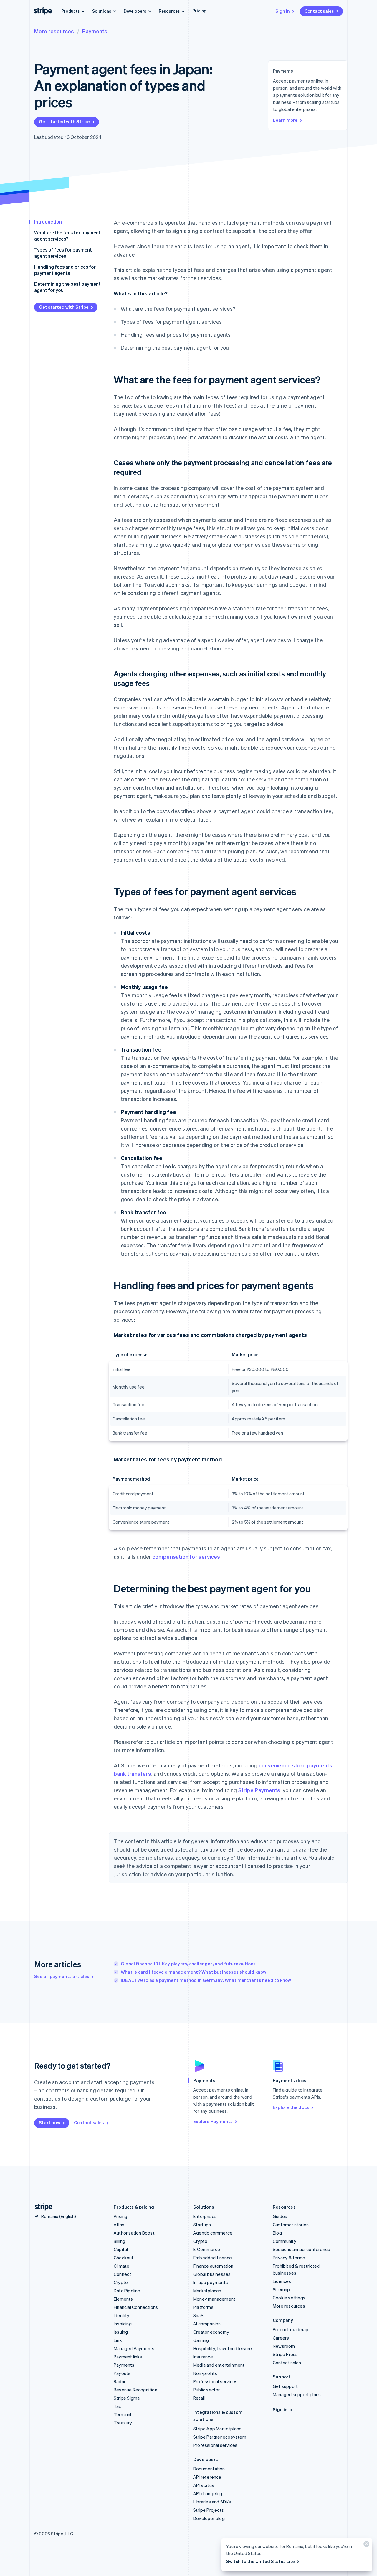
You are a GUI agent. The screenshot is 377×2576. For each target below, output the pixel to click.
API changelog (208, 2493)
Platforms (203, 2307)
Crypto (121, 2282)
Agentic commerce (213, 2233)
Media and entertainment (219, 2365)
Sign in (283, 11)
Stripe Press (285, 2354)
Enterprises (205, 2216)
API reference (207, 2477)
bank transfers (132, 1774)
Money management (214, 2299)
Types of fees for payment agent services (63, 253)
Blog (277, 2233)
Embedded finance (213, 2258)
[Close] (366, 2545)
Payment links (128, 2357)
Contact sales (319, 11)
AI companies (207, 2324)
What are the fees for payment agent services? (67, 236)
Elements (123, 2299)
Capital (121, 2249)
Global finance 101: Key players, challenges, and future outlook (188, 1964)
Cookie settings (289, 2298)
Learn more (285, 120)
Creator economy (211, 2332)
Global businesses (212, 2274)
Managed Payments (134, 2348)
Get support (285, 2386)
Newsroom (284, 2346)
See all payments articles (62, 1976)
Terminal (123, 2414)
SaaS (198, 2315)
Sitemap (281, 2289)
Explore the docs (291, 2107)
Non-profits (205, 2373)
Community (285, 2241)
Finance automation (213, 2266)
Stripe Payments (259, 1790)
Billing (119, 2241)
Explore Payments (213, 2121)
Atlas (119, 2225)
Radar (120, 2381)
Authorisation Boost (134, 2233)
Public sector (207, 2390)
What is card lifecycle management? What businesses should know (194, 1972)
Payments (95, 31)
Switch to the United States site (261, 2561)
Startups (202, 2225)
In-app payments (211, 2282)
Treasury (123, 2423)
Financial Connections (136, 2307)
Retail (199, 2398)
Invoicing (123, 2324)
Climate (121, 2266)
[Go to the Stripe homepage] (41, 2207)
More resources (54, 31)
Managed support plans (297, 2394)
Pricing (199, 11)
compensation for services (186, 1556)
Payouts (122, 2373)
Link (118, 2340)
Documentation (209, 2469)
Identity (122, 2315)
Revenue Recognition (135, 2390)
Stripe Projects (209, 2510)
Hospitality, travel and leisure (223, 2348)
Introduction (48, 222)
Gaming (201, 2340)
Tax (118, 2406)
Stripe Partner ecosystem (220, 2437)
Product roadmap (291, 2329)
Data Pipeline (127, 2291)
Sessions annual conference (301, 2249)
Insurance (203, 2357)
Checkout (124, 2258)
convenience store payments (295, 1765)
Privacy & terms (289, 2258)
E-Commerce (207, 2249)
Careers (281, 2338)
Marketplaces (207, 2291)
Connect (122, 2274)
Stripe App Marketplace (217, 2429)
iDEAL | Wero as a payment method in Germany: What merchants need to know (206, 1980)
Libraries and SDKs (212, 2502)
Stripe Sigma (127, 2398)
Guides (280, 2216)
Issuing (121, 2332)
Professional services (215, 2381)
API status (204, 2485)
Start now (50, 2122)
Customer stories (291, 2225)
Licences (282, 2281)
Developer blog (209, 2518)
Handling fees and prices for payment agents (65, 270)
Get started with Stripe (65, 121)
